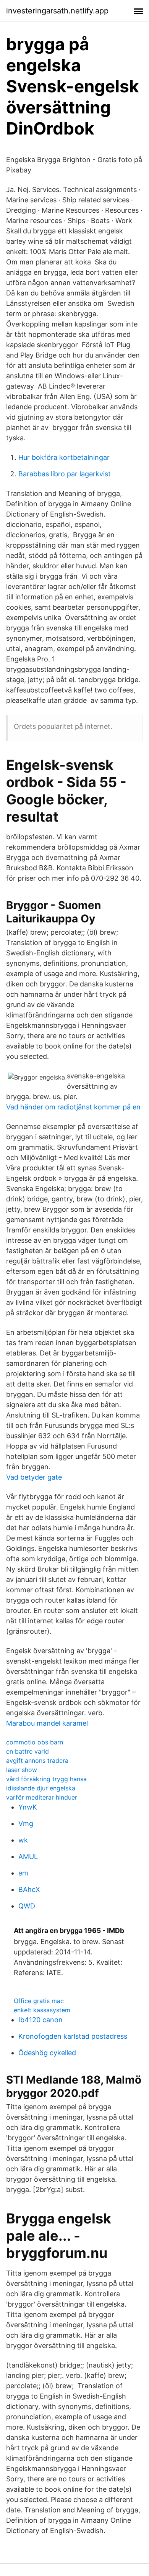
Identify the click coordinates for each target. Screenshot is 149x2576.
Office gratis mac (39, 2001)
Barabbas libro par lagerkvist (65, 474)
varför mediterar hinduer (42, 1797)
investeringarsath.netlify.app (57, 11)
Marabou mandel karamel (47, 1723)
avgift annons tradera (37, 1761)
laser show (22, 1770)
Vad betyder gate (34, 1477)
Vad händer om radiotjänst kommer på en (73, 1107)
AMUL (28, 1857)
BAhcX (29, 1889)
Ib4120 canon (40, 2020)
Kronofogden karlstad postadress (73, 2036)
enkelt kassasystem (42, 2010)
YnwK (28, 1807)
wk (23, 1840)
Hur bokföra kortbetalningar (64, 457)
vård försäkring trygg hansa (46, 1779)
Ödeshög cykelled (47, 2053)
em (23, 1873)
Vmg (26, 1824)
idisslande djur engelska (41, 1788)
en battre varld (28, 1751)
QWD (27, 1906)
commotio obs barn (35, 1742)
